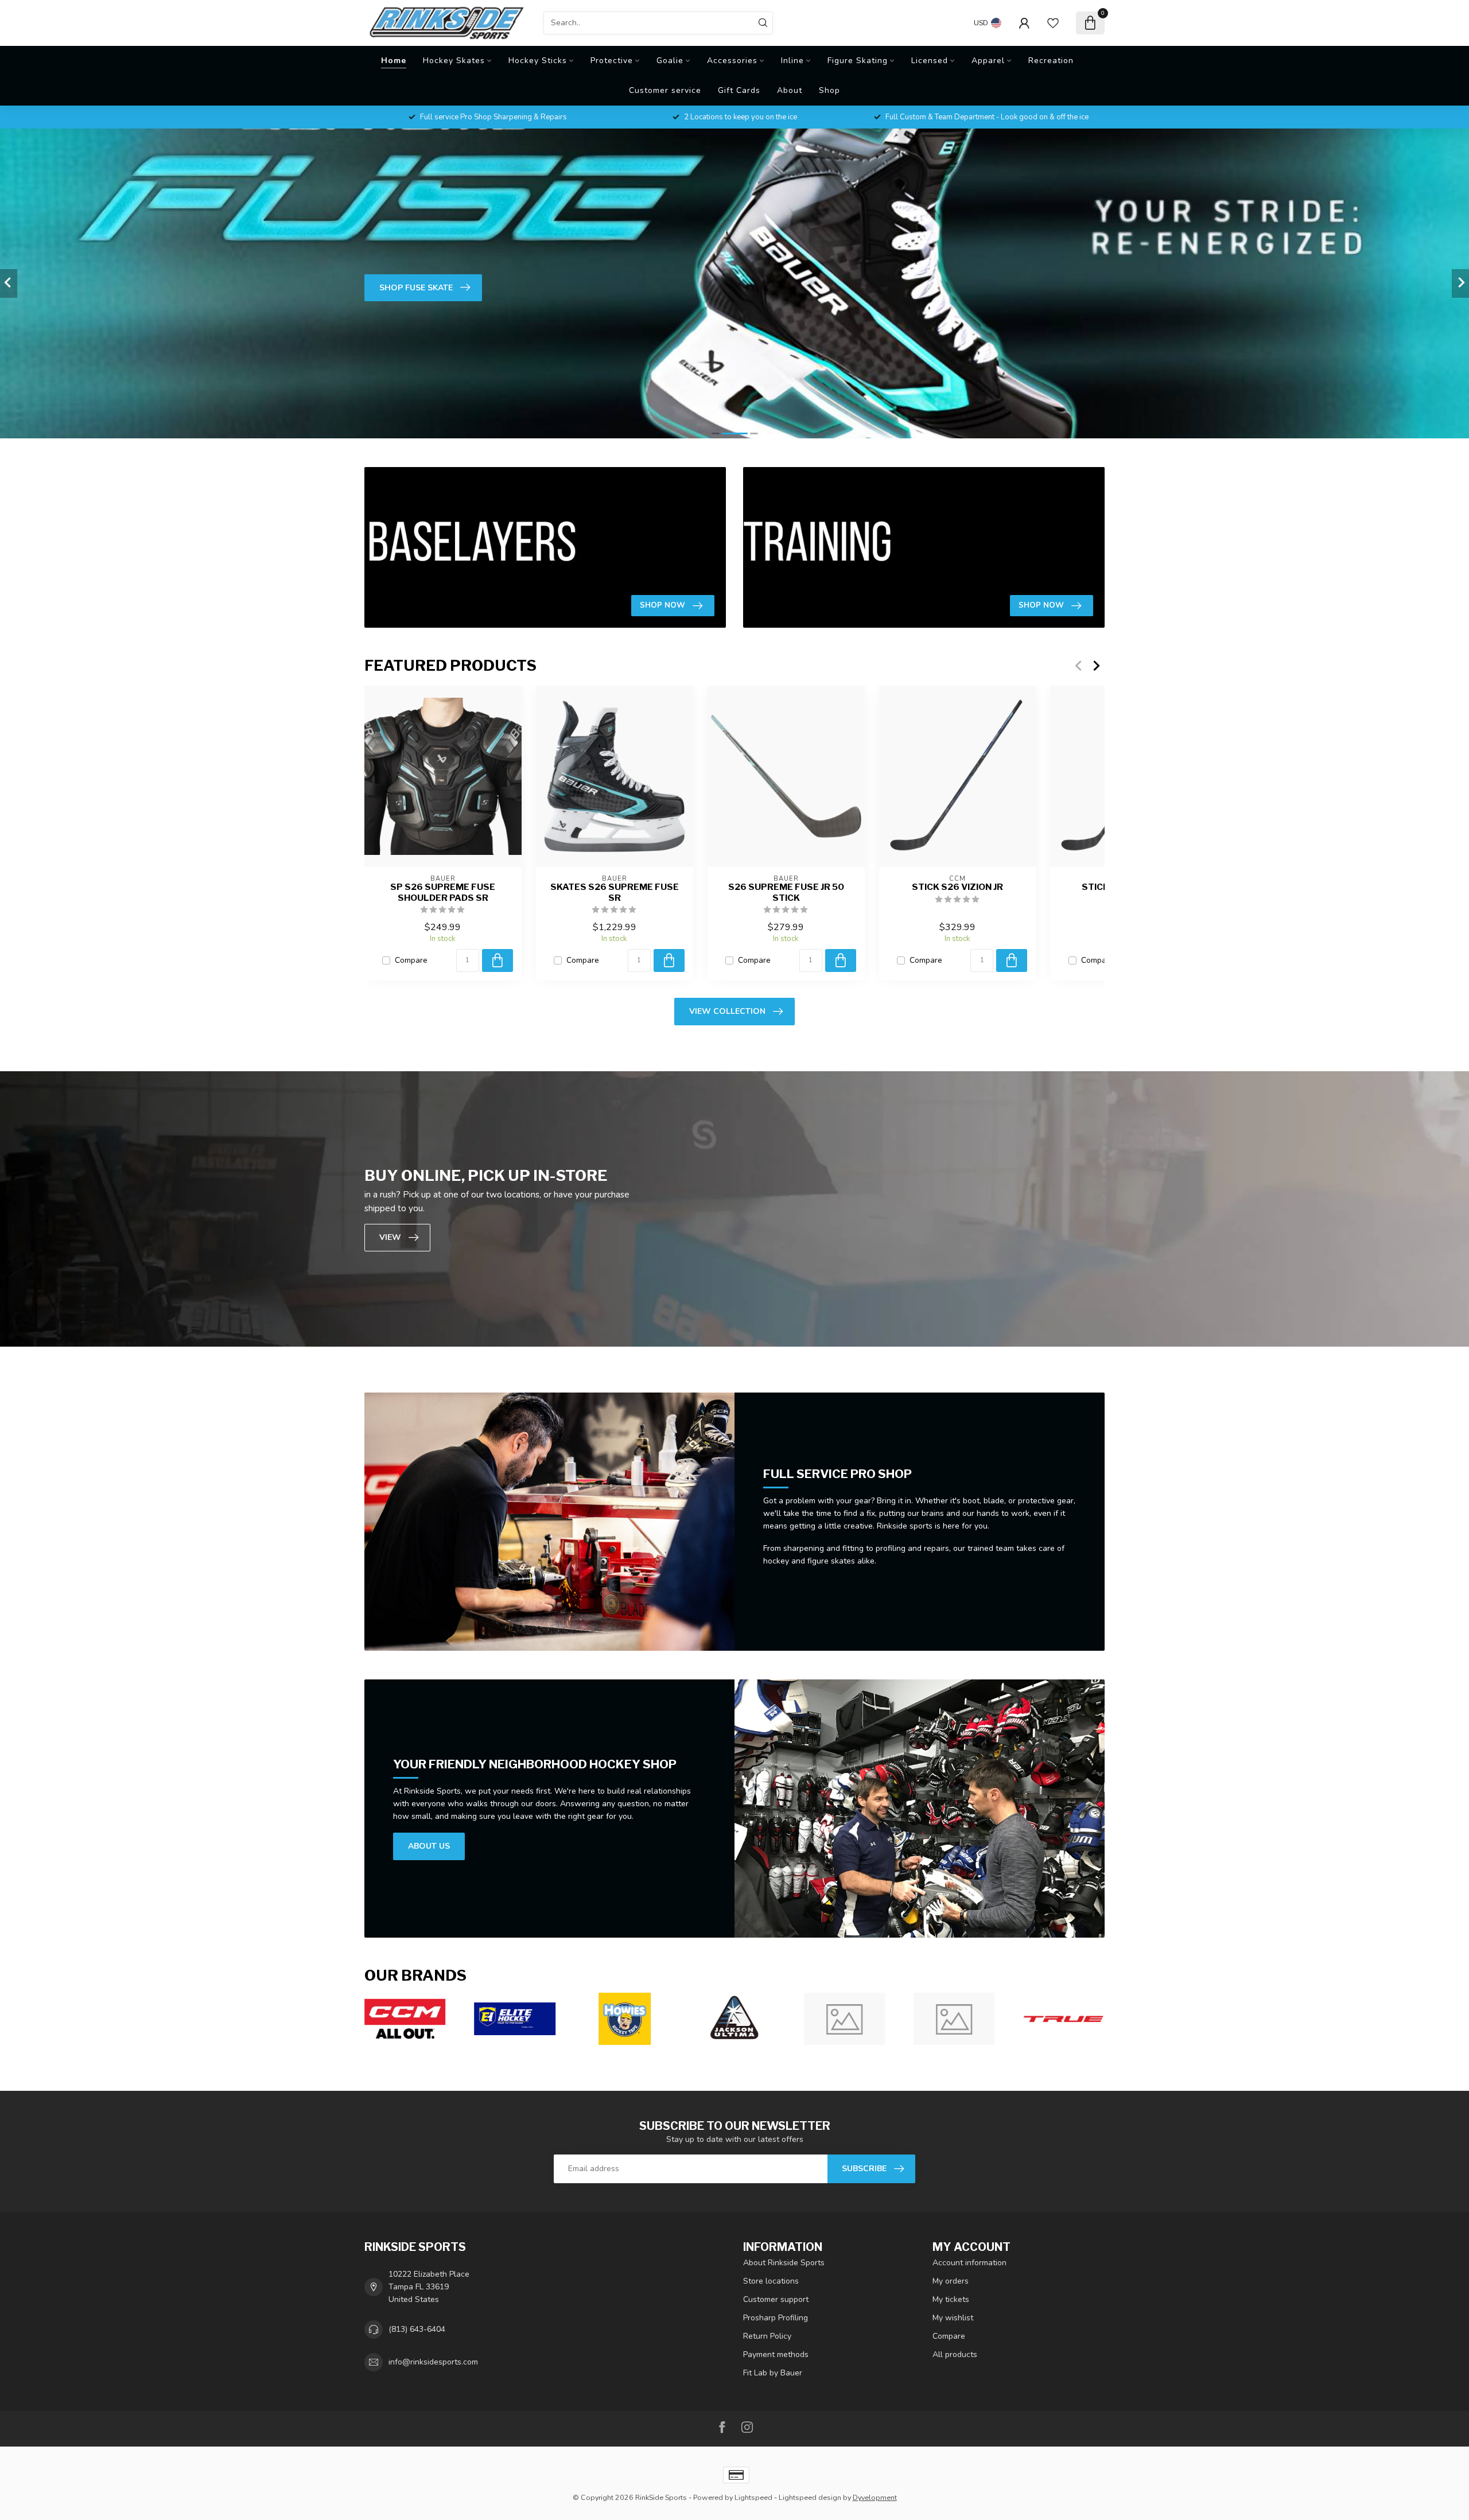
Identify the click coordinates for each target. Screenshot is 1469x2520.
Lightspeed (753, 2497)
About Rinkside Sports (784, 2263)
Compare (411, 960)
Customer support (776, 2299)
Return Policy (767, 2336)
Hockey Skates (454, 61)
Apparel (988, 61)
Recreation (1051, 61)
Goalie (670, 61)
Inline (792, 61)
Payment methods (776, 2354)
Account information (969, 2263)
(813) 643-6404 (417, 2329)
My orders (951, 2281)
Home (394, 61)
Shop (829, 90)
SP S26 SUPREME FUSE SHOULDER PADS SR (443, 892)
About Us (429, 1846)
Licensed (930, 61)
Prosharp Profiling (776, 2318)
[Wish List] (1053, 23)
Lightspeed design (810, 2497)
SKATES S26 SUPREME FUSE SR (615, 892)
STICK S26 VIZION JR (957, 887)
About (790, 90)
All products (955, 2354)
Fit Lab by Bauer (773, 2373)
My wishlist (953, 2318)
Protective (612, 61)
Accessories (732, 61)
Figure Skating (858, 61)
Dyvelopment (875, 2497)
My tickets (951, 2299)
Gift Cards (739, 90)
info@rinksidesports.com (433, 2362)
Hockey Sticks (538, 61)
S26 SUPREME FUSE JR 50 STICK (786, 892)
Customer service (665, 90)
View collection (727, 1011)
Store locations (771, 2281)
